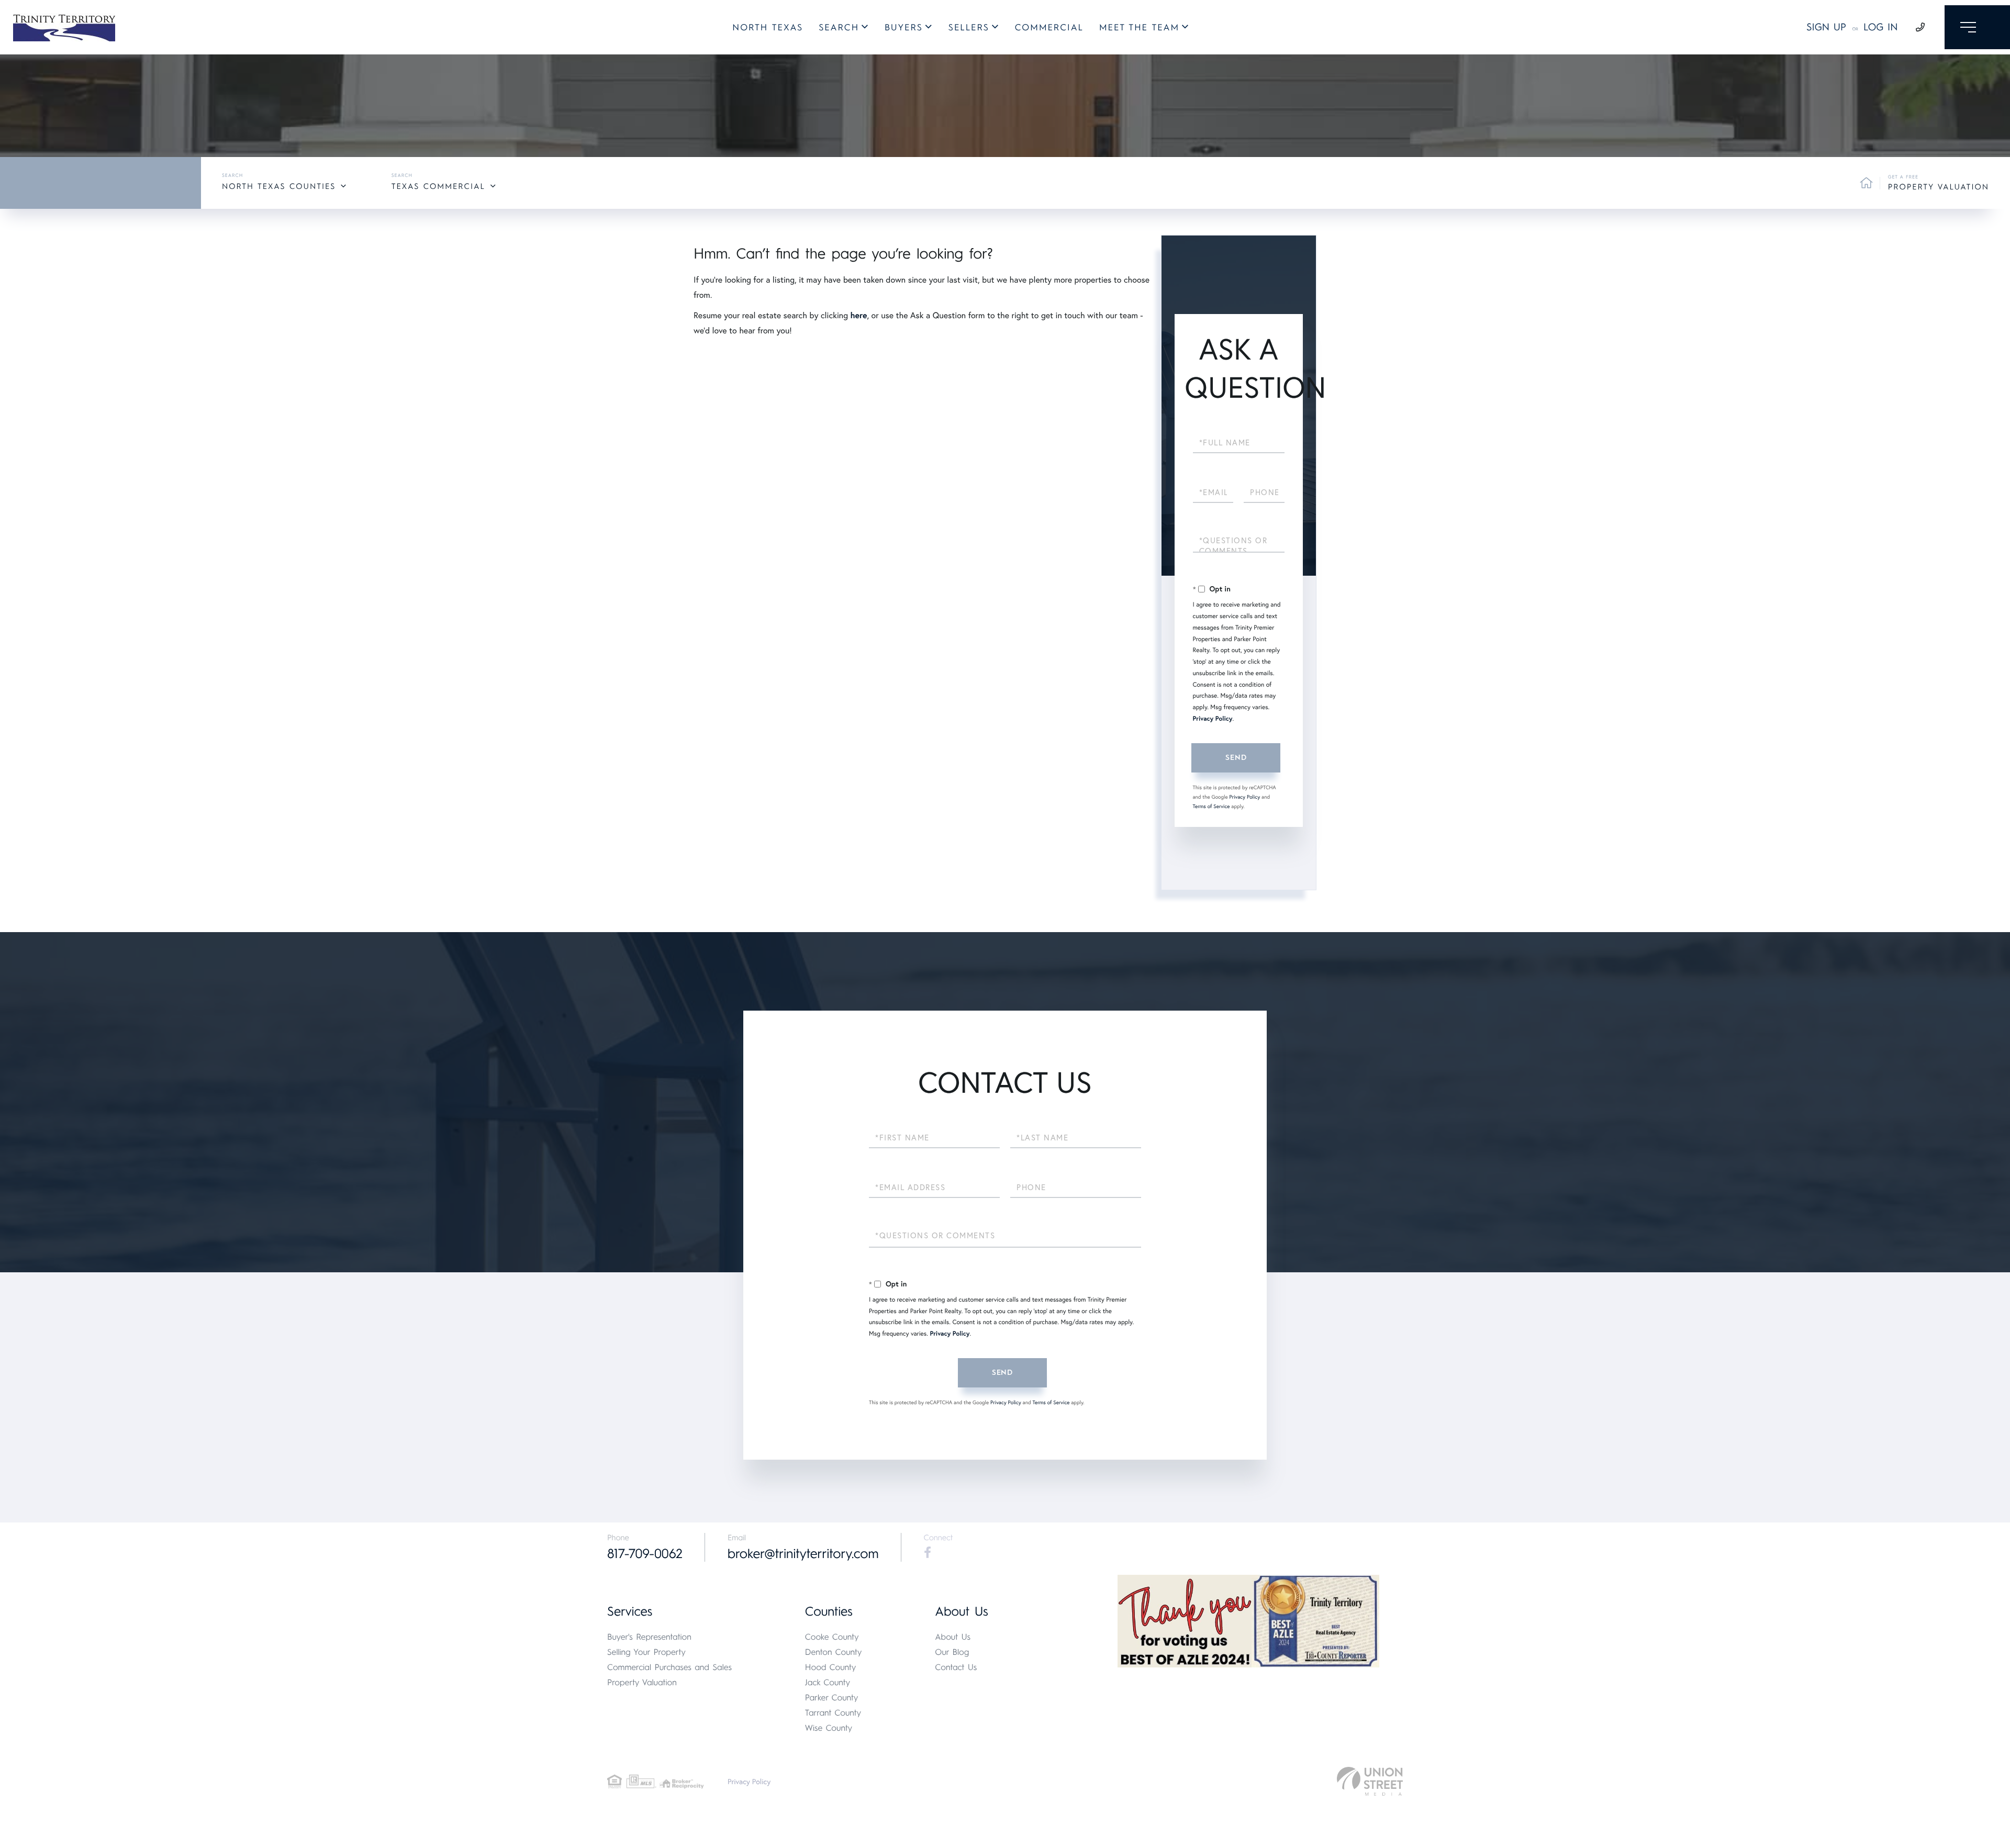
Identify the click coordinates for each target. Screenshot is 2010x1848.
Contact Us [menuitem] (956, 1667)
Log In (1881, 27)
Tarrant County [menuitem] (833, 1713)
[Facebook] (928, 1553)
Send (1236, 758)
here (858, 315)
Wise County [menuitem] (829, 1728)
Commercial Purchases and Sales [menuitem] (669, 1667)
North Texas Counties (279, 186)
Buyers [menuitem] (904, 28)
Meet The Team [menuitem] (1139, 28)
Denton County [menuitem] (834, 1652)
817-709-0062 (645, 1554)
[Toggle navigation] (1977, 27)
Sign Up (1826, 27)
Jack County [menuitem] (828, 1682)
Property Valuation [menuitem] (642, 1682)
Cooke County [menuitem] (832, 1637)
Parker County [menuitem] (832, 1698)
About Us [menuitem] (953, 1637)
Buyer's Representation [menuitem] (649, 1637)
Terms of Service (1211, 806)
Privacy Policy (1213, 719)
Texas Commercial (438, 186)
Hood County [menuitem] (831, 1667)
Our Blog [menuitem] (952, 1652)
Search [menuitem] (839, 28)
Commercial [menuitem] (1049, 28)
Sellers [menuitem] (969, 28)
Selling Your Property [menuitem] (646, 1652)
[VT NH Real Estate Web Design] (1370, 1781)
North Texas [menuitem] (768, 28)
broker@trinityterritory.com (803, 1554)
